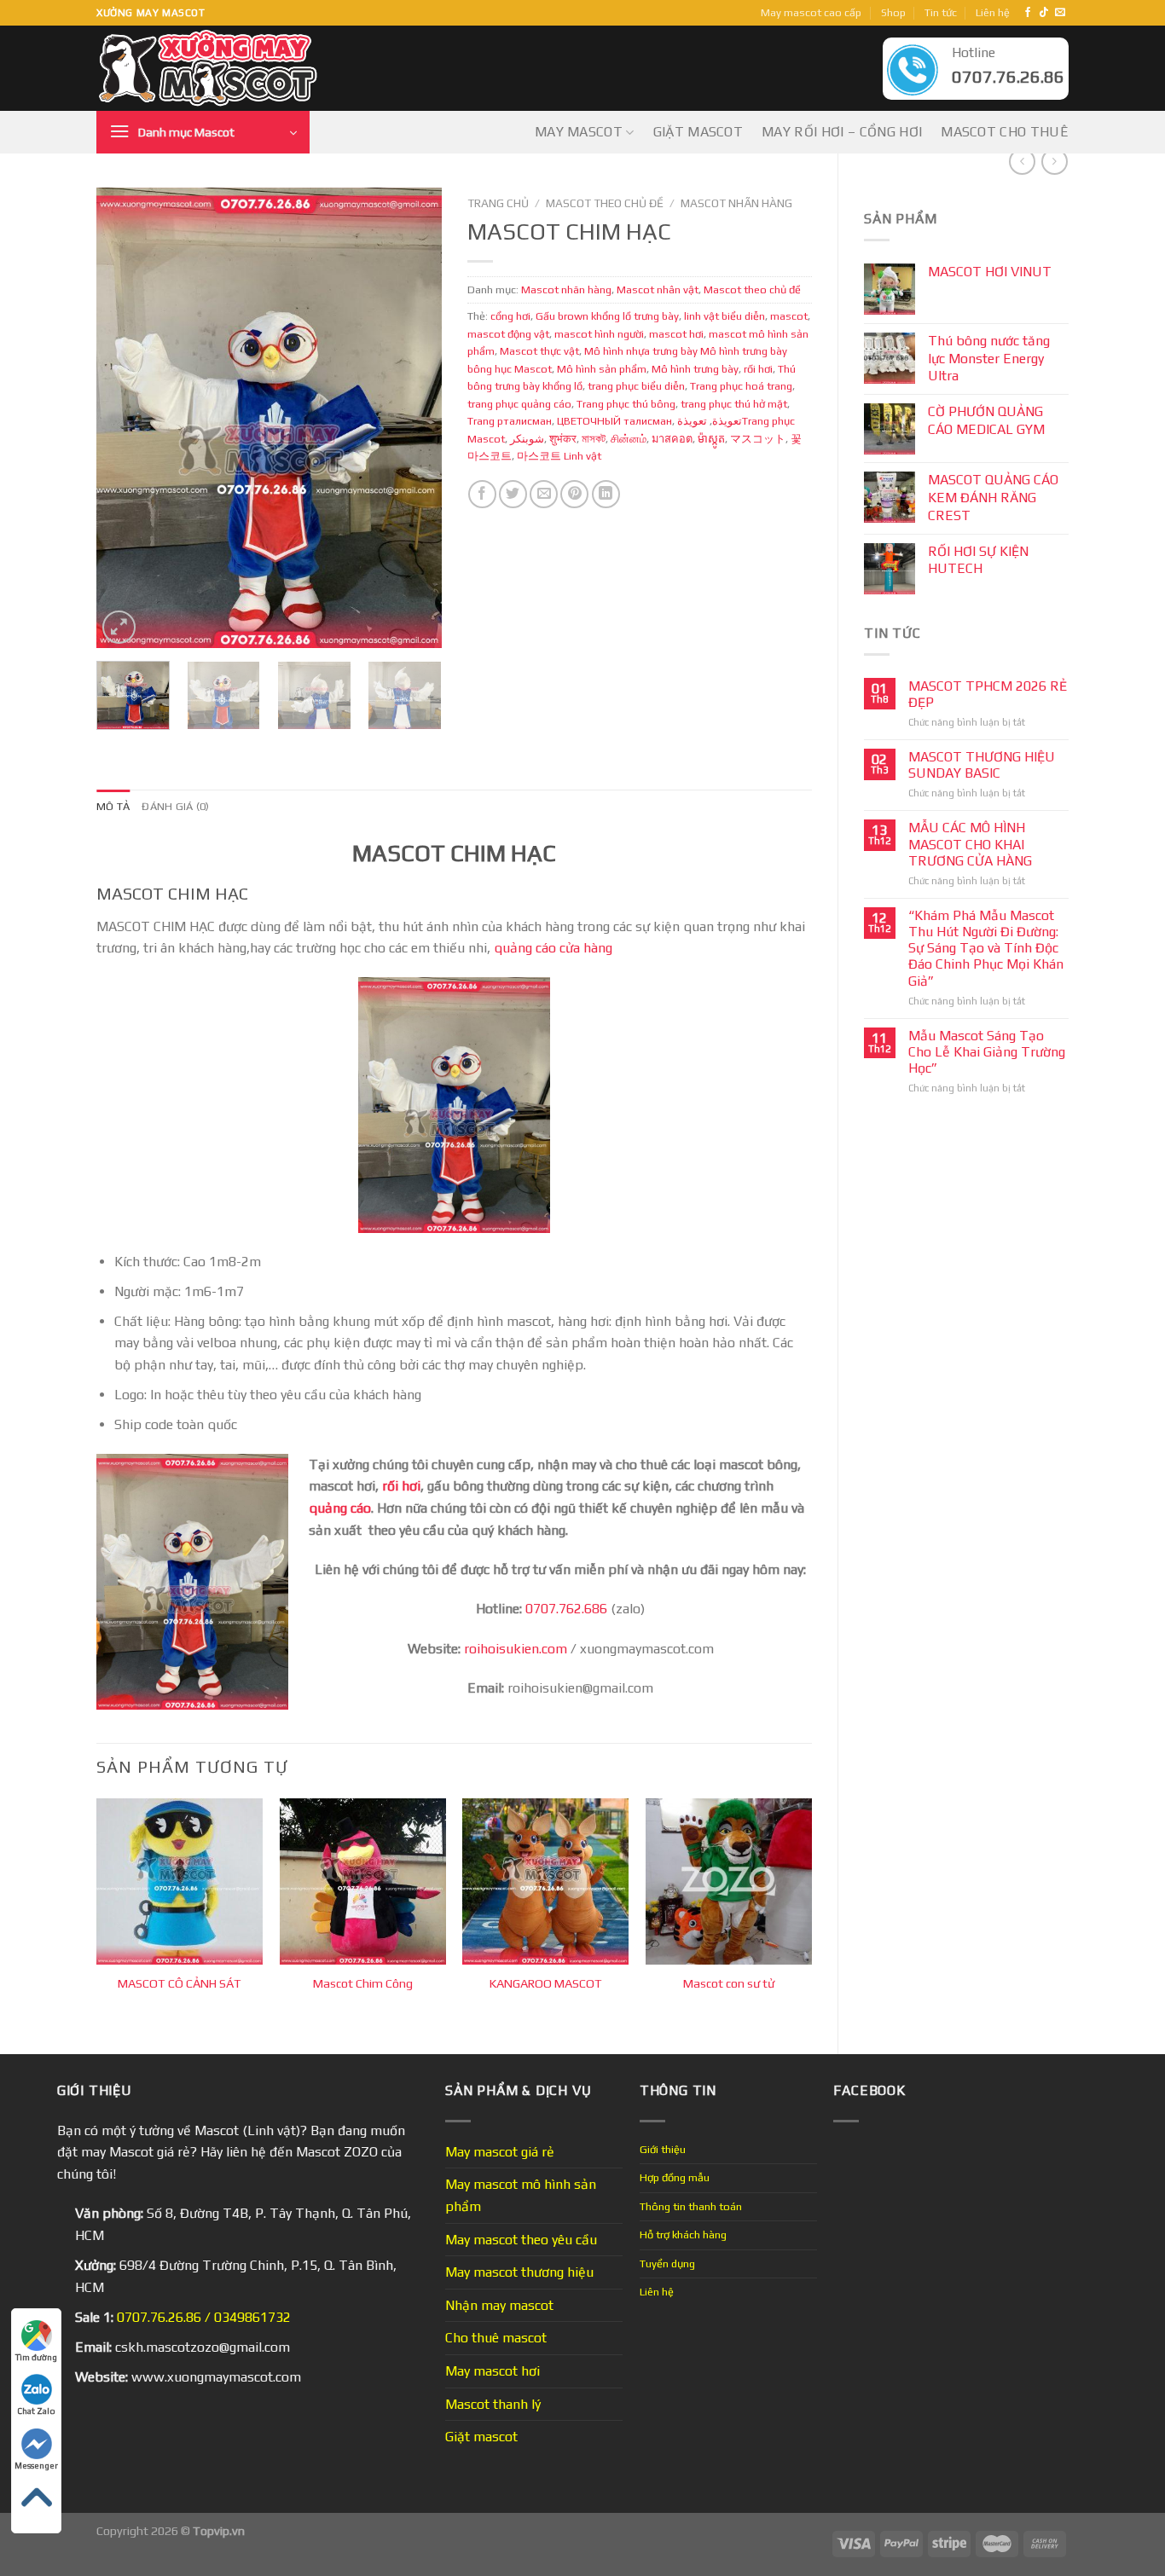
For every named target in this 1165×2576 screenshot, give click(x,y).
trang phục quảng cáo (519, 404)
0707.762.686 (566, 1609)
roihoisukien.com (516, 1649)
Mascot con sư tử (729, 1983)
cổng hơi (510, 316)
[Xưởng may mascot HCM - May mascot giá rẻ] (209, 69)
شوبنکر (527, 439)
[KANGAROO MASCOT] (545, 1881)
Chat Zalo (36, 2411)
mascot (789, 316)
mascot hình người (599, 334)
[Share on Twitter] (513, 494)
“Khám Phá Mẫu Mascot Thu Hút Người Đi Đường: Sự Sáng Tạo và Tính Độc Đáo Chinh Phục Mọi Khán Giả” (986, 948)
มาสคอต (672, 439)
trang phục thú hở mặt (734, 404)
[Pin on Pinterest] (574, 494)
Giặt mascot (698, 132)
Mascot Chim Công (363, 1983)
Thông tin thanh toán (691, 2206)
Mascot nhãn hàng (736, 203)
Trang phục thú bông (626, 404)
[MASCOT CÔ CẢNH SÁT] (180, 1881)
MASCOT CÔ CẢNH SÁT (180, 1983)
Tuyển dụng (667, 2263)
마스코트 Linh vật (559, 456)
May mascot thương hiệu (519, 2272)
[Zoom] (119, 627)
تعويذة (727, 421)
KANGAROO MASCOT (546, 1983)
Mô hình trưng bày (695, 369)
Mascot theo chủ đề (605, 203)
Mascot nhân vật (658, 289)
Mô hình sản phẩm (602, 369)
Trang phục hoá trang (741, 386)
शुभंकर (563, 439)
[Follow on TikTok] (1044, 13)
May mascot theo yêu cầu (521, 2240)
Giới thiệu (663, 2149)
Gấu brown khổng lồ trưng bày (607, 316)
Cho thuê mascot (496, 2338)
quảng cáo (340, 1508)
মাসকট (594, 439)
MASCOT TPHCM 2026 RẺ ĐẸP (988, 694)
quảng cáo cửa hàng (553, 948)
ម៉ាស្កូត (711, 439)
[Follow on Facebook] (1028, 13)
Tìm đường (36, 2357)
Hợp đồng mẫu (675, 2177)
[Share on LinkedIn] (606, 494)
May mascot (579, 132)
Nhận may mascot (499, 2305)
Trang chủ (498, 203)
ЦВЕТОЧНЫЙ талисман (614, 421)
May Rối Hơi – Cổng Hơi (842, 132)
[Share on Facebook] (482, 494)
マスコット (758, 439)
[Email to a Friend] (544, 494)
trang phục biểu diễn (636, 386)
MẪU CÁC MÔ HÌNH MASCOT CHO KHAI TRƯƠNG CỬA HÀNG (970, 844)
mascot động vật (508, 334)
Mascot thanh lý (493, 2404)
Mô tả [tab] (113, 806)
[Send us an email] (1060, 13)
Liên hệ (993, 12)
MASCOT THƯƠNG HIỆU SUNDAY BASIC (982, 765)
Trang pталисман (510, 421)
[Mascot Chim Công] (363, 1881)
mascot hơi (676, 334)
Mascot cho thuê (1005, 132)
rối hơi (758, 369)
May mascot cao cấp (811, 12)
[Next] (413, 418)
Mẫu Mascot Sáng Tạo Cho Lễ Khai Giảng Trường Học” (987, 1052)
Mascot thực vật (539, 351)
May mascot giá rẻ (500, 2152)
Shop (893, 12)
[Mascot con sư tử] (729, 1881)
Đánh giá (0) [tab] (175, 806)
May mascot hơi (493, 2371)
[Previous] (125, 418)
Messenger (36, 2466)
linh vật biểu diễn (725, 316)
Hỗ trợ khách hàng (683, 2234)
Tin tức (941, 12)
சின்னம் (629, 439)
